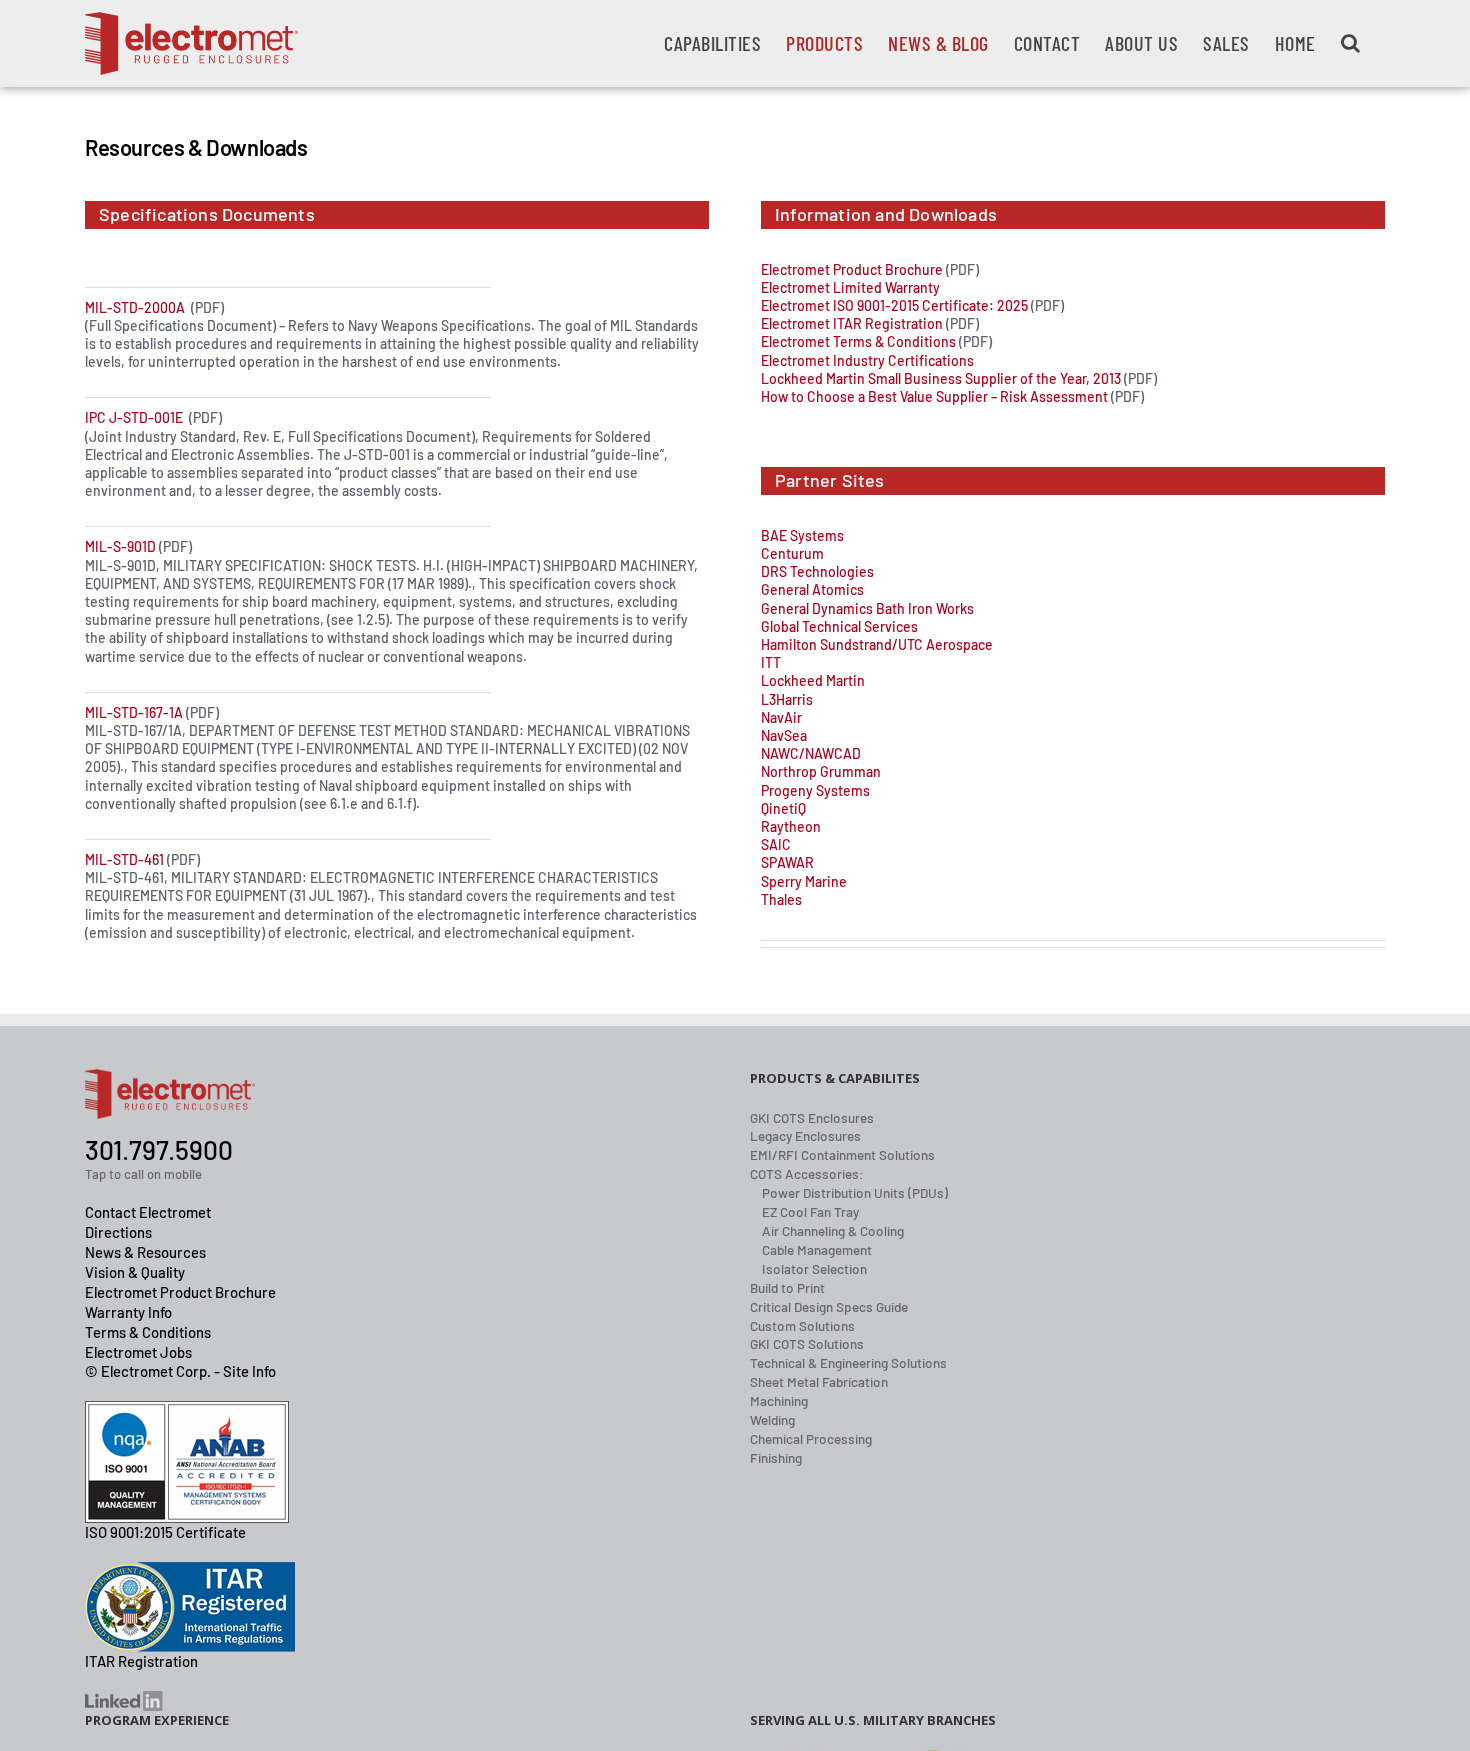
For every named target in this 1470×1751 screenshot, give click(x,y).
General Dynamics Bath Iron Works (867, 608)
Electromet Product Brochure (852, 269)
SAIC (776, 844)
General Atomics (812, 589)
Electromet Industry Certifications (867, 360)
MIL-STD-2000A (135, 307)
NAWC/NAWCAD (811, 753)
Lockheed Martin (813, 680)
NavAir (781, 717)
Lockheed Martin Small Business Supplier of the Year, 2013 (941, 378)
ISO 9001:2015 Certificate (165, 1532)
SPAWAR (787, 862)
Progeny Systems (815, 790)
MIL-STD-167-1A (134, 712)
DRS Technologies (817, 571)
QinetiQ (783, 808)
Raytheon (791, 826)
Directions (118, 1232)
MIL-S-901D (120, 546)
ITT (771, 662)
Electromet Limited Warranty (850, 287)
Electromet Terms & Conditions (858, 341)
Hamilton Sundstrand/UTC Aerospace (877, 644)
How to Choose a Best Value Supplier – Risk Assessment (934, 396)
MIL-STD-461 (124, 859)
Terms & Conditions (148, 1332)
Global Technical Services (839, 626)
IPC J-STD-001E (134, 417)
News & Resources (145, 1252)
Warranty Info (128, 1312)
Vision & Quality (135, 1272)
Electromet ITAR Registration (852, 323)
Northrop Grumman (821, 771)
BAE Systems (802, 535)
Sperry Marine (804, 881)
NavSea (784, 735)
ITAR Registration (141, 1661)
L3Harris (787, 699)
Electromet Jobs (138, 1352)
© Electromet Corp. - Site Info (180, 1371)
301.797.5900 (159, 1149)
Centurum (792, 553)
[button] (1351, 43)
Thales (781, 899)
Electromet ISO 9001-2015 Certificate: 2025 (894, 305)
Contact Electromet (148, 1212)
